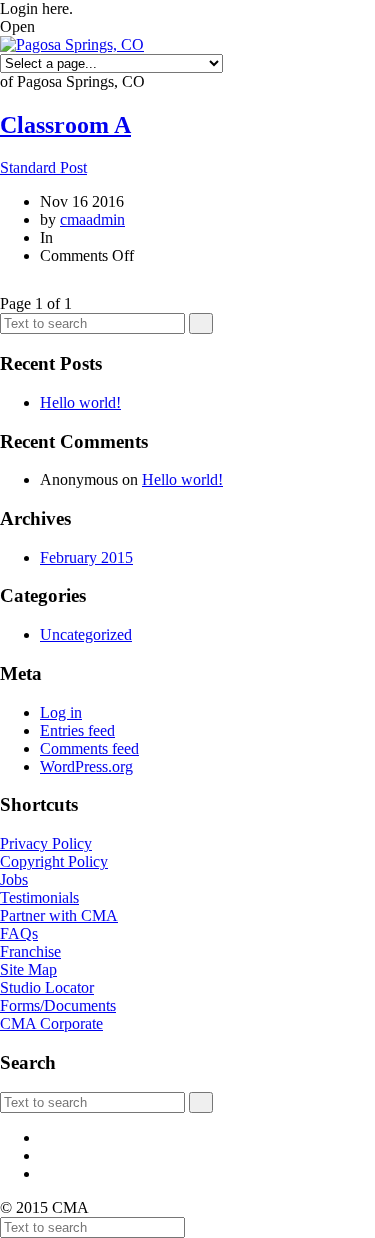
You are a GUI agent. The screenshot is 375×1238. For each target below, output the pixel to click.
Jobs (14, 879)
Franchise (30, 951)
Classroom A (65, 125)
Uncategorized (86, 634)
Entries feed (77, 730)
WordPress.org (86, 766)
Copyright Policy (54, 861)
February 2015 (86, 557)
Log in (61, 712)
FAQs (19, 933)
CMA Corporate (51, 1023)
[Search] (201, 323)
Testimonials (39, 897)
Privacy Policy (46, 843)
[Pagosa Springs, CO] (72, 44)
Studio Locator (47, 987)
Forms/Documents (58, 1005)
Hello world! (80, 402)
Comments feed (89, 748)
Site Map (28, 969)
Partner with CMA (59, 915)
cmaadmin (92, 219)
